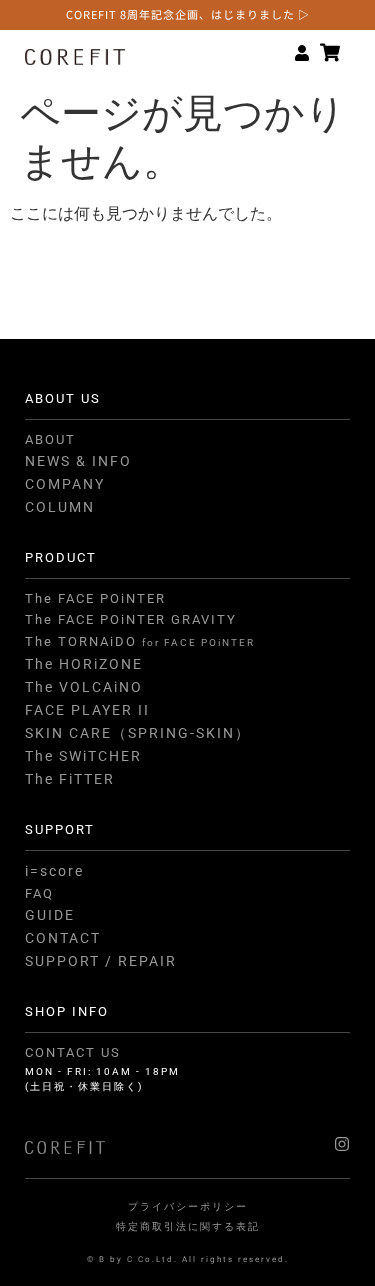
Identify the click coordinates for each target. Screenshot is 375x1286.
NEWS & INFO (78, 461)
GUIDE (50, 915)
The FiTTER (70, 779)
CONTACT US (73, 1052)
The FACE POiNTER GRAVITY (131, 619)
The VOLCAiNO (84, 687)
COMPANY (65, 484)
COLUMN (60, 507)
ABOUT (50, 439)
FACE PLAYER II (87, 710)
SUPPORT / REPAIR (101, 961)
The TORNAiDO (140, 641)
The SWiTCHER (83, 756)
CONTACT (63, 938)
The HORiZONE (84, 664)
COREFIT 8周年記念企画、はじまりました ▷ (188, 14)
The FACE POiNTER (95, 598)
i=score (54, 871)
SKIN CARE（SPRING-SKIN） (138, 733)
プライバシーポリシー (188, 1206)
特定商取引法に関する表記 (188, 1226)
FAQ (39, 893)
